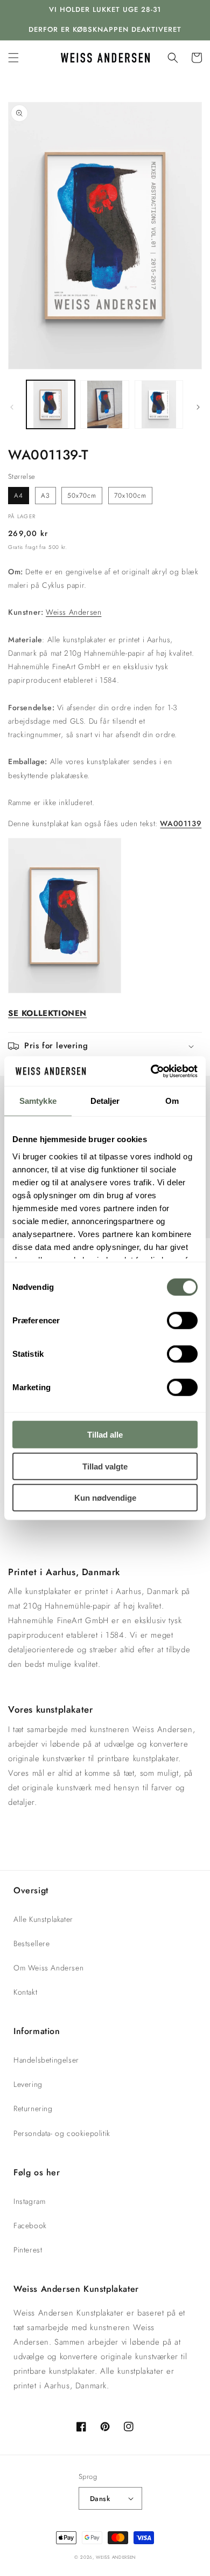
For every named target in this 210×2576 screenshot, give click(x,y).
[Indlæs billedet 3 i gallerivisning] (159, 404)
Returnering (33, 2108)
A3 (45, 496)
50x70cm (82, 496)
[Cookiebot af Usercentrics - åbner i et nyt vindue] (151, 1071)
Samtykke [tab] (38, 1101)
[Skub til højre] (198, 407)
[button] (13, 58)
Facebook (30, 2225)
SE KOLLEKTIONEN (47, 1013)
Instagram (29, 2201)
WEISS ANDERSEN (116, 2557)
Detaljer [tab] (105, 1101)
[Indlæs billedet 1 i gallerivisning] (51, 404)
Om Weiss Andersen (48, 1968)
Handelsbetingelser (46, 2060)
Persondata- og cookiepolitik (62, 2133)
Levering (28, 2084)
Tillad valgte (105, 1466)
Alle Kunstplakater (43, 1919)
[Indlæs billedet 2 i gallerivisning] (104, 404)
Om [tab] (172, 1101)
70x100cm (130, 496)
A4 (19, 496)
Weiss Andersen (73, 612)
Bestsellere (32, 1943)
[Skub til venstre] (12, 407)
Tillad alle (105, 1435)
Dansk (100, 2499)
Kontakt (25, 1992)
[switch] (182, 1321)
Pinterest (28, 2250)
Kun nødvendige (105, 1498)
